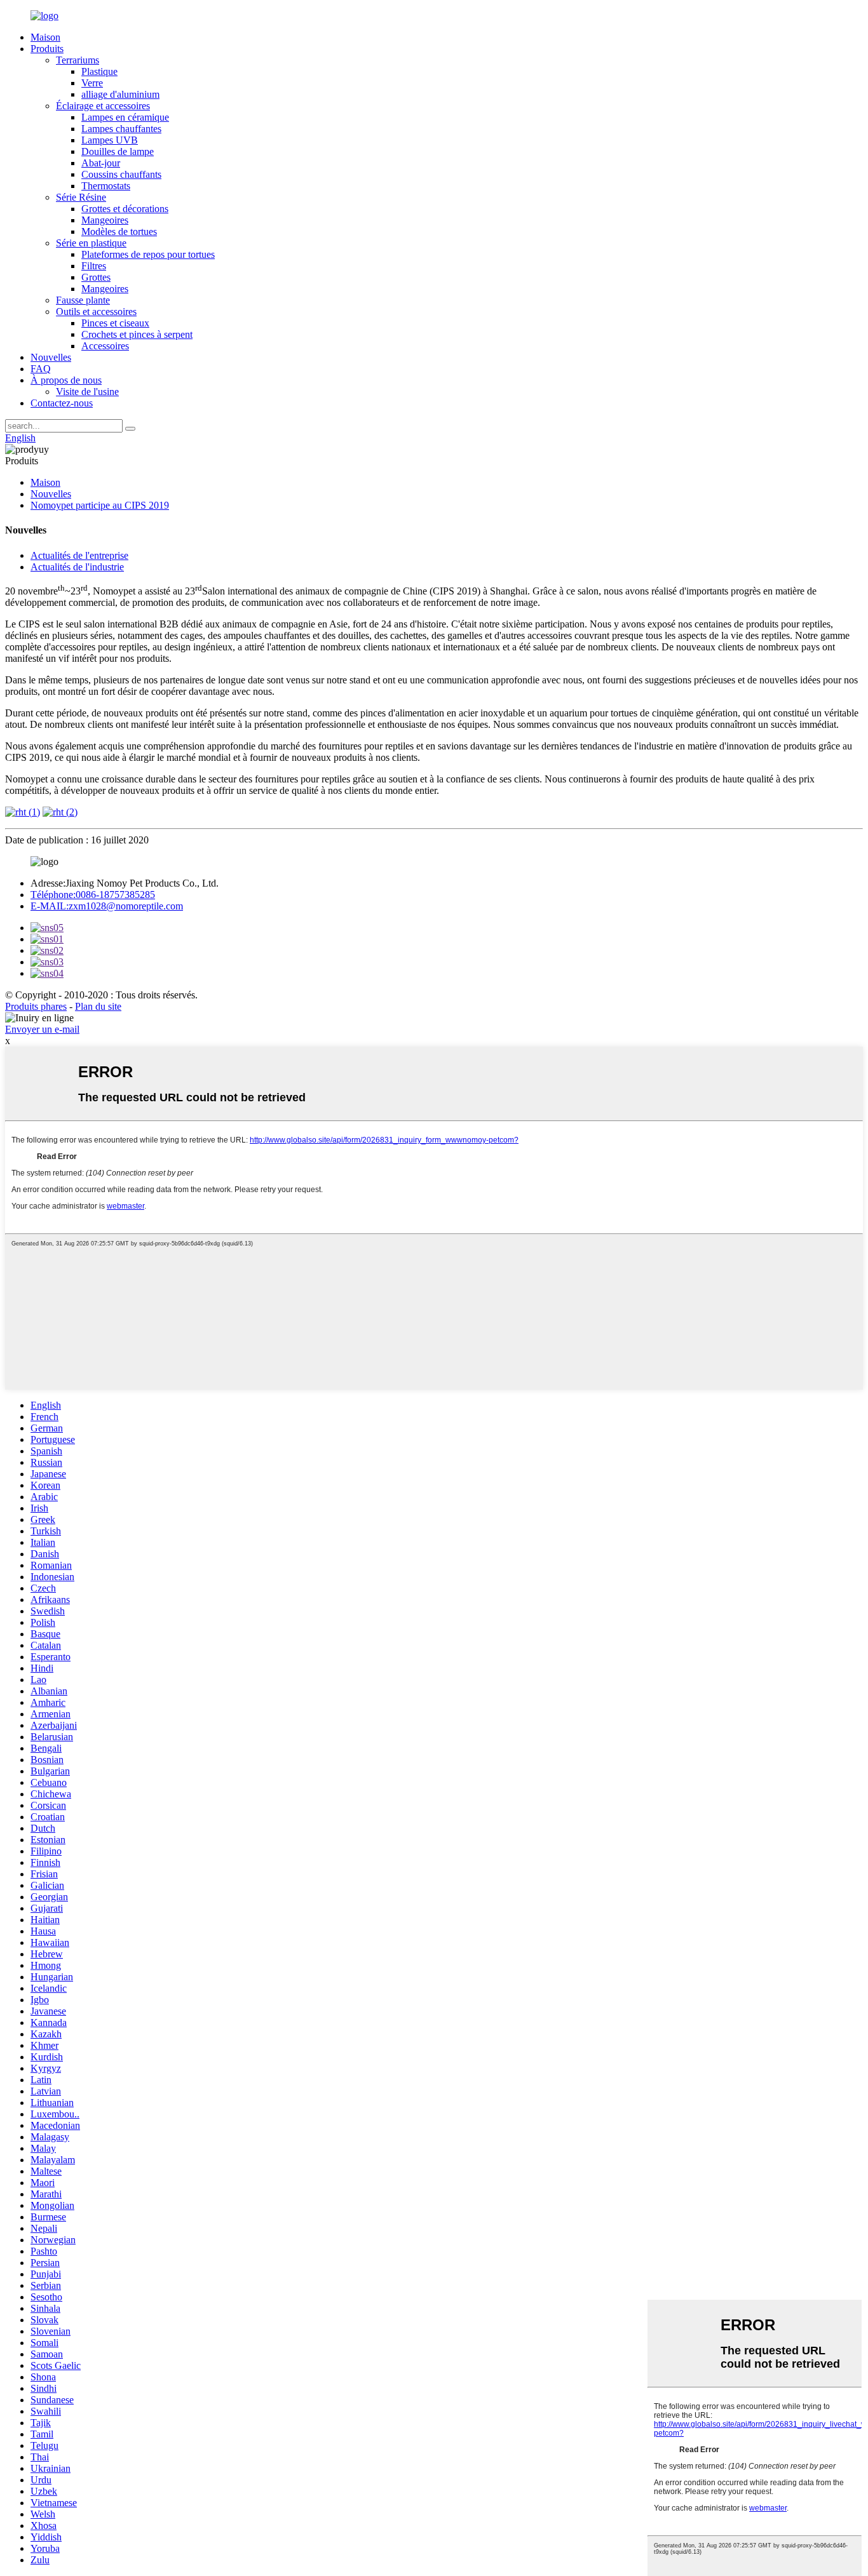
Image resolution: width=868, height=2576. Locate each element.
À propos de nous (66, 380)
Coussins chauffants (121, 174)
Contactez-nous (62, 403)
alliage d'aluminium (120, 94)
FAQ (41, 369)
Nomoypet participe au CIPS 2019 (100, 505)
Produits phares (36, 1006)
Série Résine (81, 197)
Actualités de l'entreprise (79, 555)
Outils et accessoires (96, 312)
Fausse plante (83, 300)
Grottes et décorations (125, 209)
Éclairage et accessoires (103, 106)
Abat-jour (101, 163)
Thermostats (106, 186)
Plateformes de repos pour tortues (148, 254)
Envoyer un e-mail (42, 1029)
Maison (45, 37)
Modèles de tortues (119, 231)
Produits (47, 49)
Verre (92, 83)
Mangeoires (105, 220)
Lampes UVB (110, 140)
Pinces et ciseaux (115, 323)
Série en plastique (91, 243)
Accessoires (105, 346)
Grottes (96, 277)
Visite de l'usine (87, 392)
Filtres (94, 266)
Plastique (99, 71)
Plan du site (98, 1006)
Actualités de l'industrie (77, 567)
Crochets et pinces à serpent (137, 334)
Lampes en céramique (125, 117)
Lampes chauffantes (121, 129)
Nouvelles (51, 357)
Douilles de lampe (118, 151)
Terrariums (78, 60)
